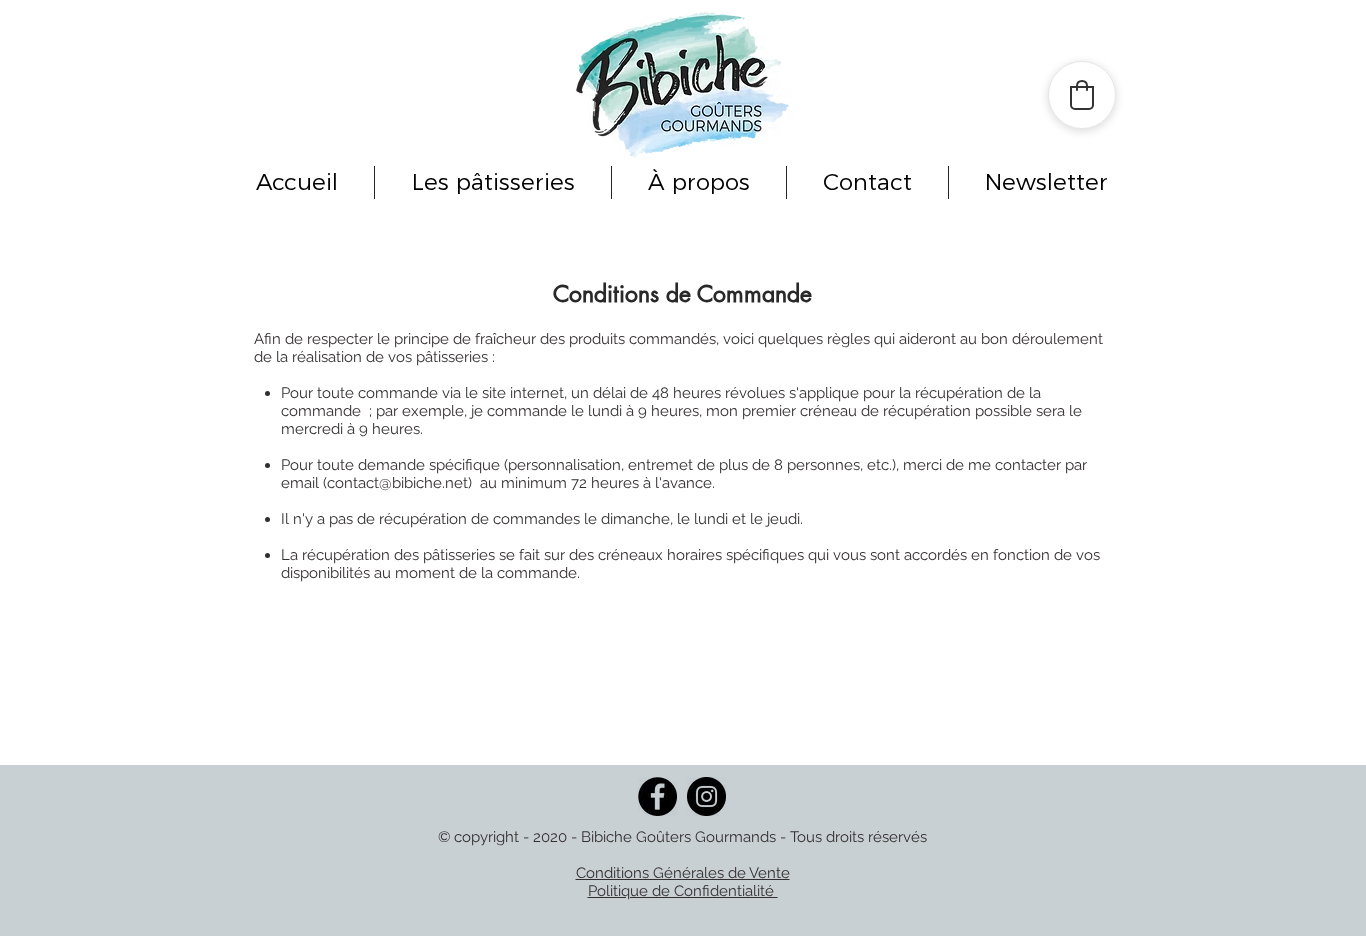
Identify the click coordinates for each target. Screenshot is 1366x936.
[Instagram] (706, 796)
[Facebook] (657, 796)
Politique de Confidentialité (683, 891)
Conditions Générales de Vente (683, 873)
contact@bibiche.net (397, 483)
